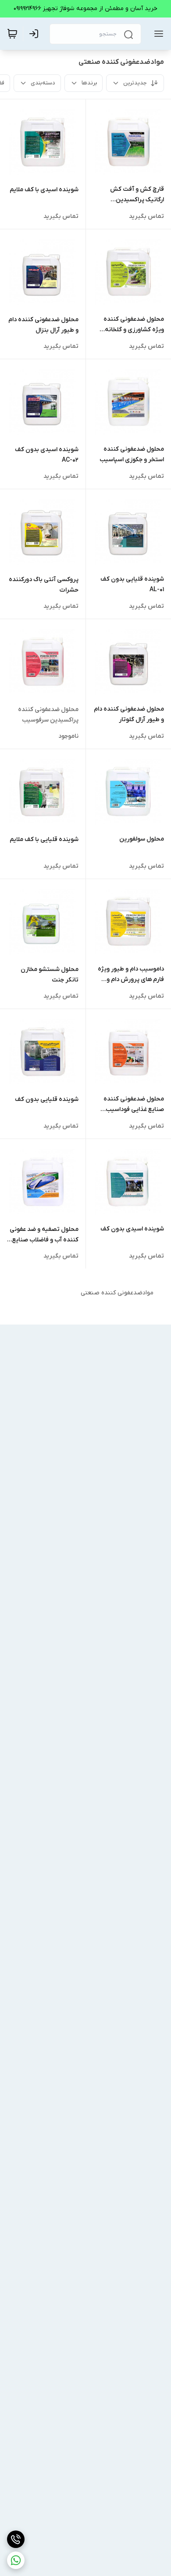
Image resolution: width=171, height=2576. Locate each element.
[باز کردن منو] (157, 34)
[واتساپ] (16, 2560)
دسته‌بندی (43, 83)
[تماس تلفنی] (16, 2539)
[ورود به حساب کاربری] (36, 34)
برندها (89, 83)
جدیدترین (135, 83)
